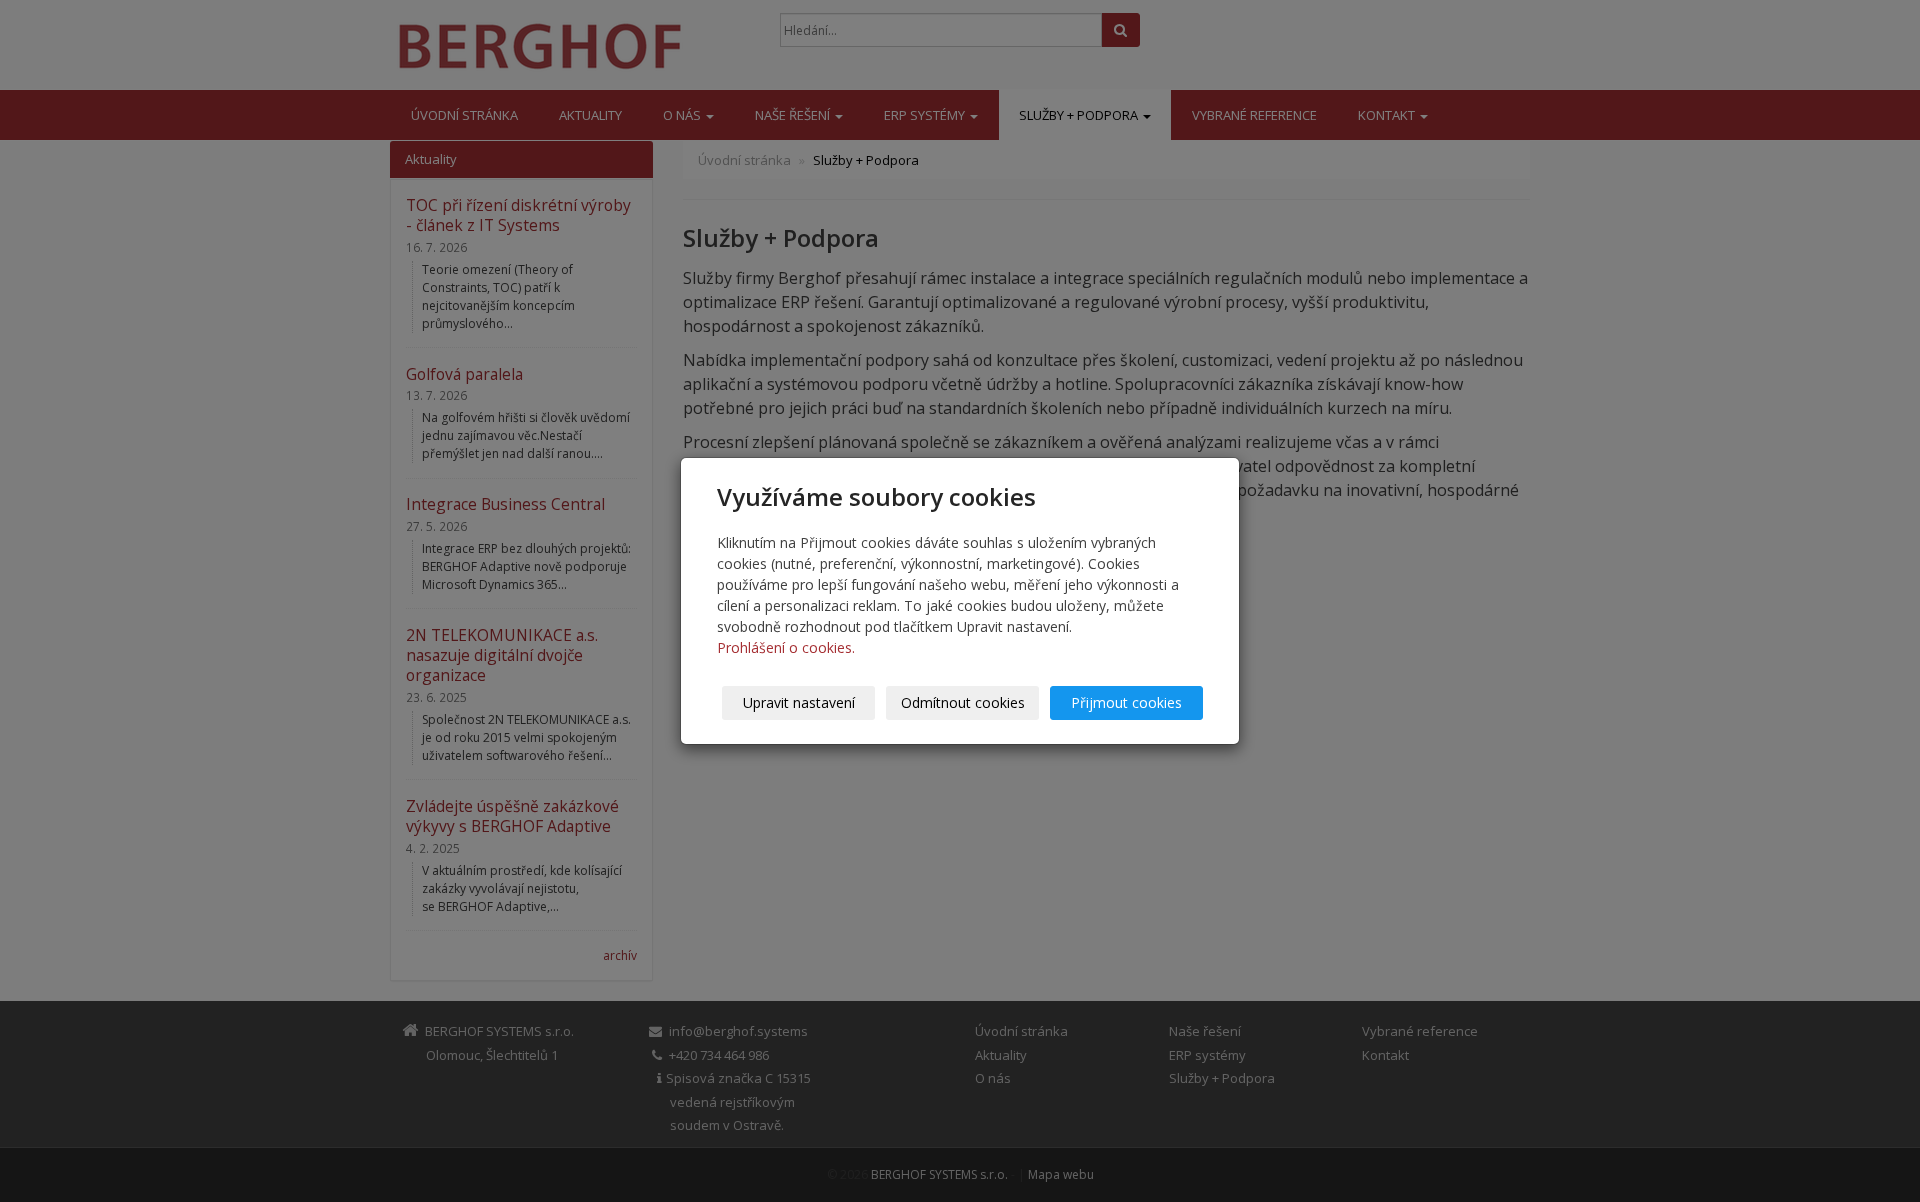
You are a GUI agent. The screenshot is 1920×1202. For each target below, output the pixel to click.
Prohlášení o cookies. (786, 647)
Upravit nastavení (799, 702)
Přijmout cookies (1126, 702)
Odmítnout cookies (963, 702)
